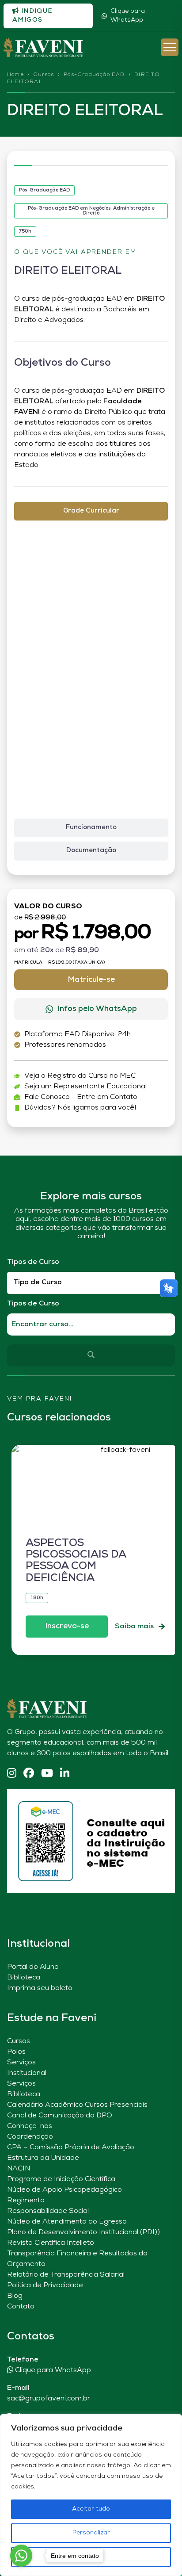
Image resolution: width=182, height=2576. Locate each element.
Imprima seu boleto (40, 1988)
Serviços (21, 2063)
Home (15, 75)
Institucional (27, 2073)
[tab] (91, 511)
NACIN (19, 2169)
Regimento (26, 2201)
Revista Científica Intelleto (51, 2243)
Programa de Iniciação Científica (61, 2179)
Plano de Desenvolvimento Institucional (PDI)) (83, 2232)
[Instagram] (12, 1774)
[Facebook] (29, 1774)
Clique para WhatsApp (128, 16)
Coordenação (30, 2137)
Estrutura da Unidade (43, 2158)
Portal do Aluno (33, 1967)
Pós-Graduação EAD (94, 75)
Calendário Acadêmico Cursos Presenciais (77, 2105)
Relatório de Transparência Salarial (66, 2275)
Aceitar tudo (91, 2509)
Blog (15, 2296)
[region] (91, 2495)
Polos (16, 2052)
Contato (21, 2307)
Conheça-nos (30, 2126)
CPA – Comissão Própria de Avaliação (71, 2147)
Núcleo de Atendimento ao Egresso (67, 2222)
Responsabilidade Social (48, 2211)
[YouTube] (47, 1774)
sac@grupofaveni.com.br (49, 2399)
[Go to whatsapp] (21, 2556)
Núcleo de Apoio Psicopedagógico (64, 2190)
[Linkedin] (65, 1774)
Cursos (44, 75)
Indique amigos (32, 16)
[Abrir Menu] (170, 47)
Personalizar (91, 2533)
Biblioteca (24, 1978)
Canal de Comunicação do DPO (60, 2116)
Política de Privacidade (45, 2285)
